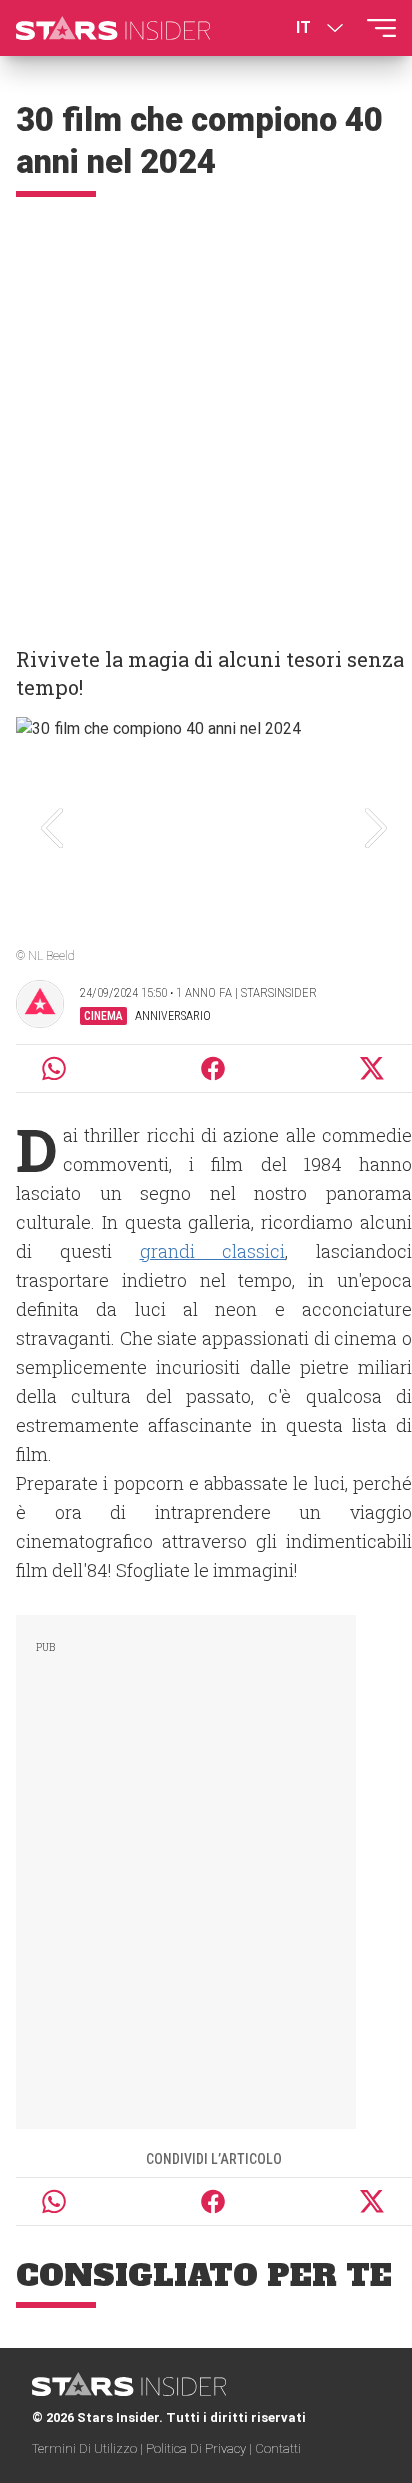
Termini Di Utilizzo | (89, 2448)
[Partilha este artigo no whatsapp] (54, 1068)
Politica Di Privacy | (200, 2448)
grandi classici (213, 1251)
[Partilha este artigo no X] (373, 1068)
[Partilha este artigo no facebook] (213, 1068)
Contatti (278, 2448)
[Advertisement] (206, 413)
